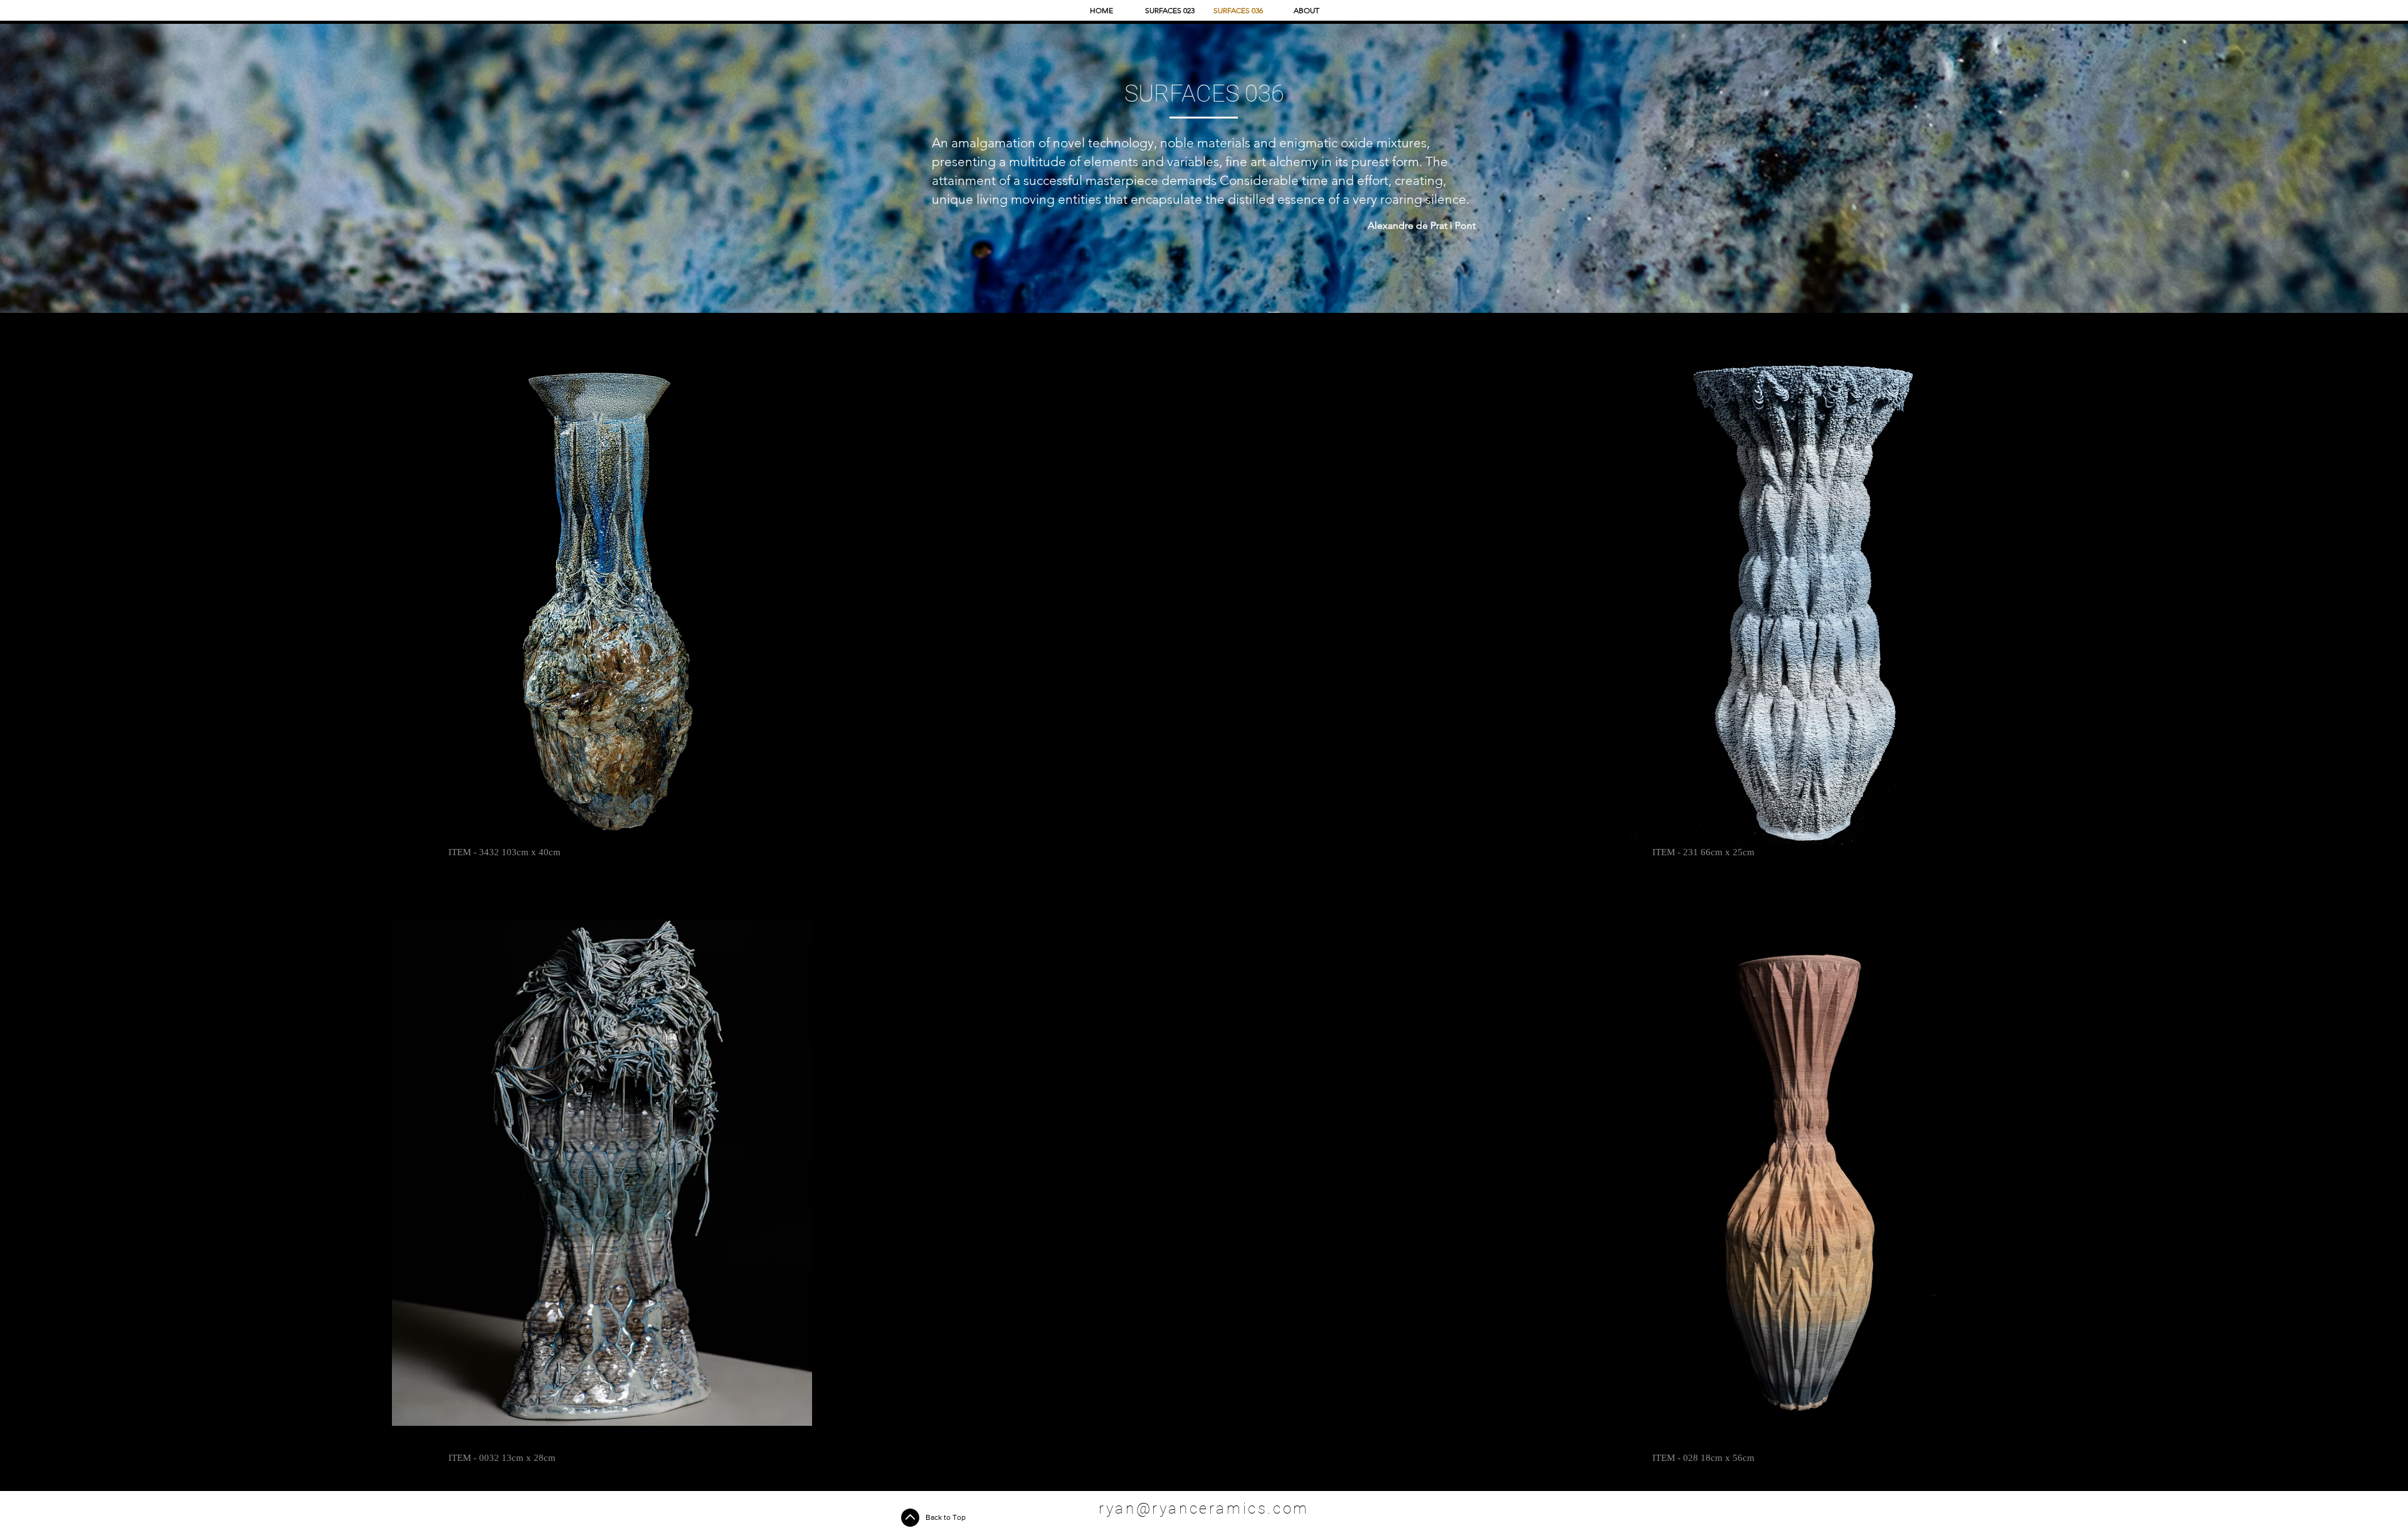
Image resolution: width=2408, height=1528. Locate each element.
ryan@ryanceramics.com (1204, 1509)
